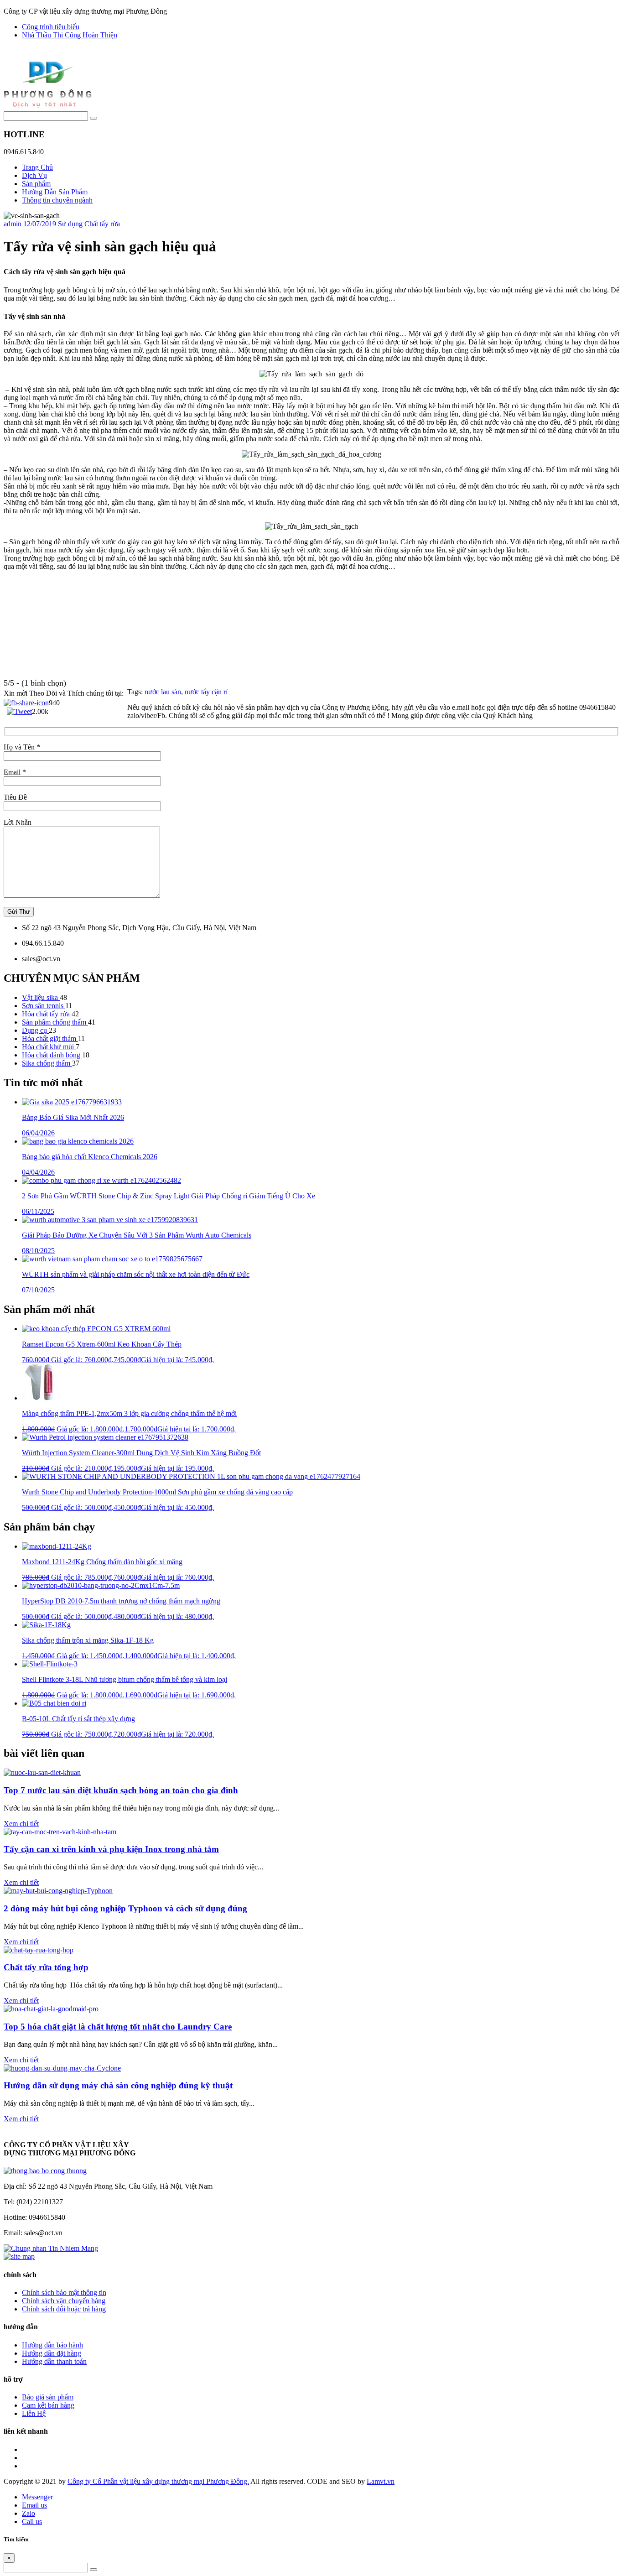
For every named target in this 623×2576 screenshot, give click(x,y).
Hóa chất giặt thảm (50, 1038)
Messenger (37, 2497)
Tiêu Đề (15, 797)
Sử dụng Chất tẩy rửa (89, 224)
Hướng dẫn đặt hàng (52, 2353)
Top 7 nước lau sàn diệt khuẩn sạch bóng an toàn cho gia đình (121, 1790)
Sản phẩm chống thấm (55, 1022)
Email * (15, 772)
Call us (32, 2521)
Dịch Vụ (34, 175)
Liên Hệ (34, 2413)
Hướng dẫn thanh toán (54, 2361)
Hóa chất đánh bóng (52, 1055)
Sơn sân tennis (44, 1006)
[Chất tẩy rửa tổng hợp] (39, 1950)
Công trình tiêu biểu (51, 27)
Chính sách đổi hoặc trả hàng (64, 2309)
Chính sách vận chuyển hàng (64, 2301)
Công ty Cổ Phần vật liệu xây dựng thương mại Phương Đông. (158, 2481)
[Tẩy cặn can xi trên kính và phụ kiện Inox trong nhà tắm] (60, 1832)
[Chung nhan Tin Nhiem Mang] (51, 2248)
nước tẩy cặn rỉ (206, 692)
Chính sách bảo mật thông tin (64, 2292)
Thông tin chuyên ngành (57, 200)
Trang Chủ (37, 167)
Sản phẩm (36, 184)
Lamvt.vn (381, 2481)
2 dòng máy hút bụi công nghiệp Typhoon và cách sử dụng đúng (125, 1908)
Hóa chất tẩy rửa (47, 1014)
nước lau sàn (163, 692)
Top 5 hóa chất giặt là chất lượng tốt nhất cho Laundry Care (118, 2027)
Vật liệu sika (41, 997)
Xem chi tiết (21, 1824)
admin (13, 224)
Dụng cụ (35, 1030)
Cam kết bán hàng (48, 2405)
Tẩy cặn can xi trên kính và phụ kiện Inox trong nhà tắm (111, 1849)
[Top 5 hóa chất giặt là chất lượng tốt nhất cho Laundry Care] (51, 2009)
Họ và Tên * (22, 747)
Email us (34, 2505)
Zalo (29, 2513)
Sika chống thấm (47, 1063)
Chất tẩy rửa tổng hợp (46, 1967)
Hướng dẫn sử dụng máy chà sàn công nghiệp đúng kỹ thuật (118, 2085)
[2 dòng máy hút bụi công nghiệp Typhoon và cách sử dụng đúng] (58, 1891)
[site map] (19, 2256)
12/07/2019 (41, 224)
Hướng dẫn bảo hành (52, 2345)
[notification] (45, 2171)
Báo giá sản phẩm (48, 2397)
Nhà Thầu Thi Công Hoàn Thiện (70, 35)
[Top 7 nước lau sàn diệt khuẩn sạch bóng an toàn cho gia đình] (42, 1772)
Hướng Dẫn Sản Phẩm (55, 192)
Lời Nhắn (18, 822)
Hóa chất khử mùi (49, 1047)
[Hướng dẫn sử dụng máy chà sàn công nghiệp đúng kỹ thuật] (62, 2068)
